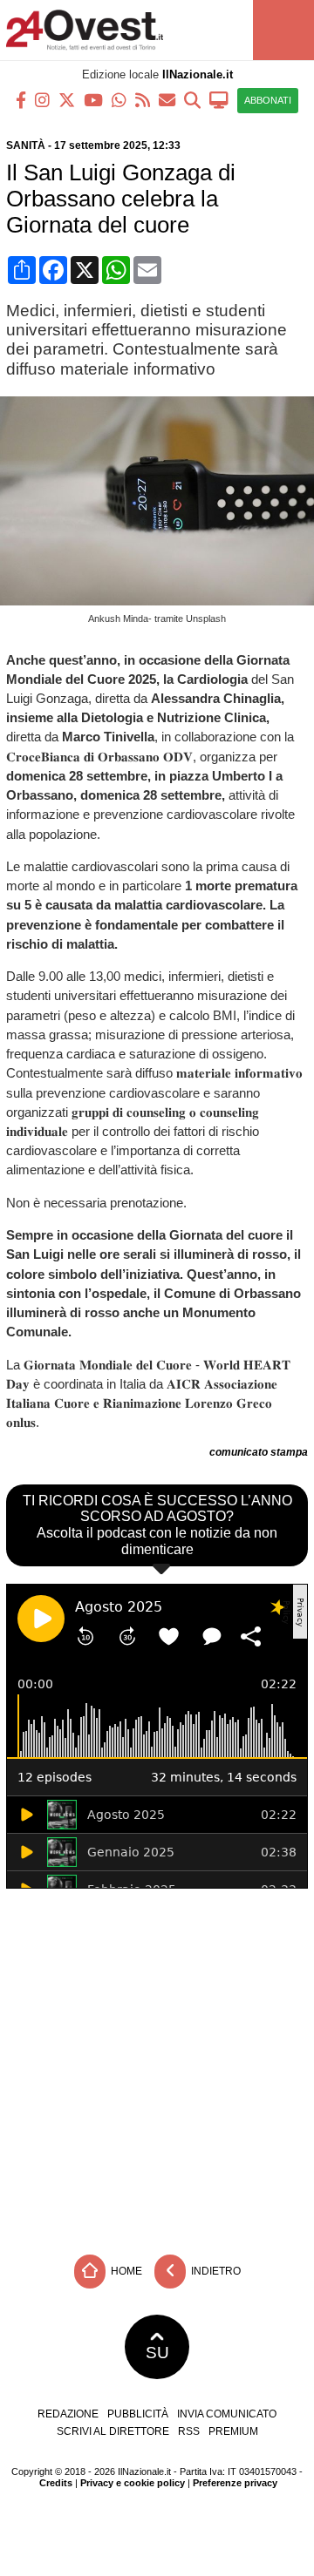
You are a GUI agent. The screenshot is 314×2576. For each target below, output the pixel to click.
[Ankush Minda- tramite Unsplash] (160, 601)
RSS (189, 2431)
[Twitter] (67, 99)
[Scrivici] (167, 99)
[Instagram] (42, 99)
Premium (233, 2431)
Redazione (68, 2414)
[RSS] (143, 99)
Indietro (215, 2270)
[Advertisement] (157, 2067)
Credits (56, 2483)
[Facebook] (21, 99)
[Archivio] (192, 99)
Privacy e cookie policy (133, 2483)
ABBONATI (268, 100)
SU (157, 2353)
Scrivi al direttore (113, 2431)
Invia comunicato (227, 2414)
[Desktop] (219, 99)
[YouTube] (93, 99)
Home (125, 2270)
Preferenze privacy (235, 2483)
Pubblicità (138, 2414)
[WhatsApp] (119, 99)
